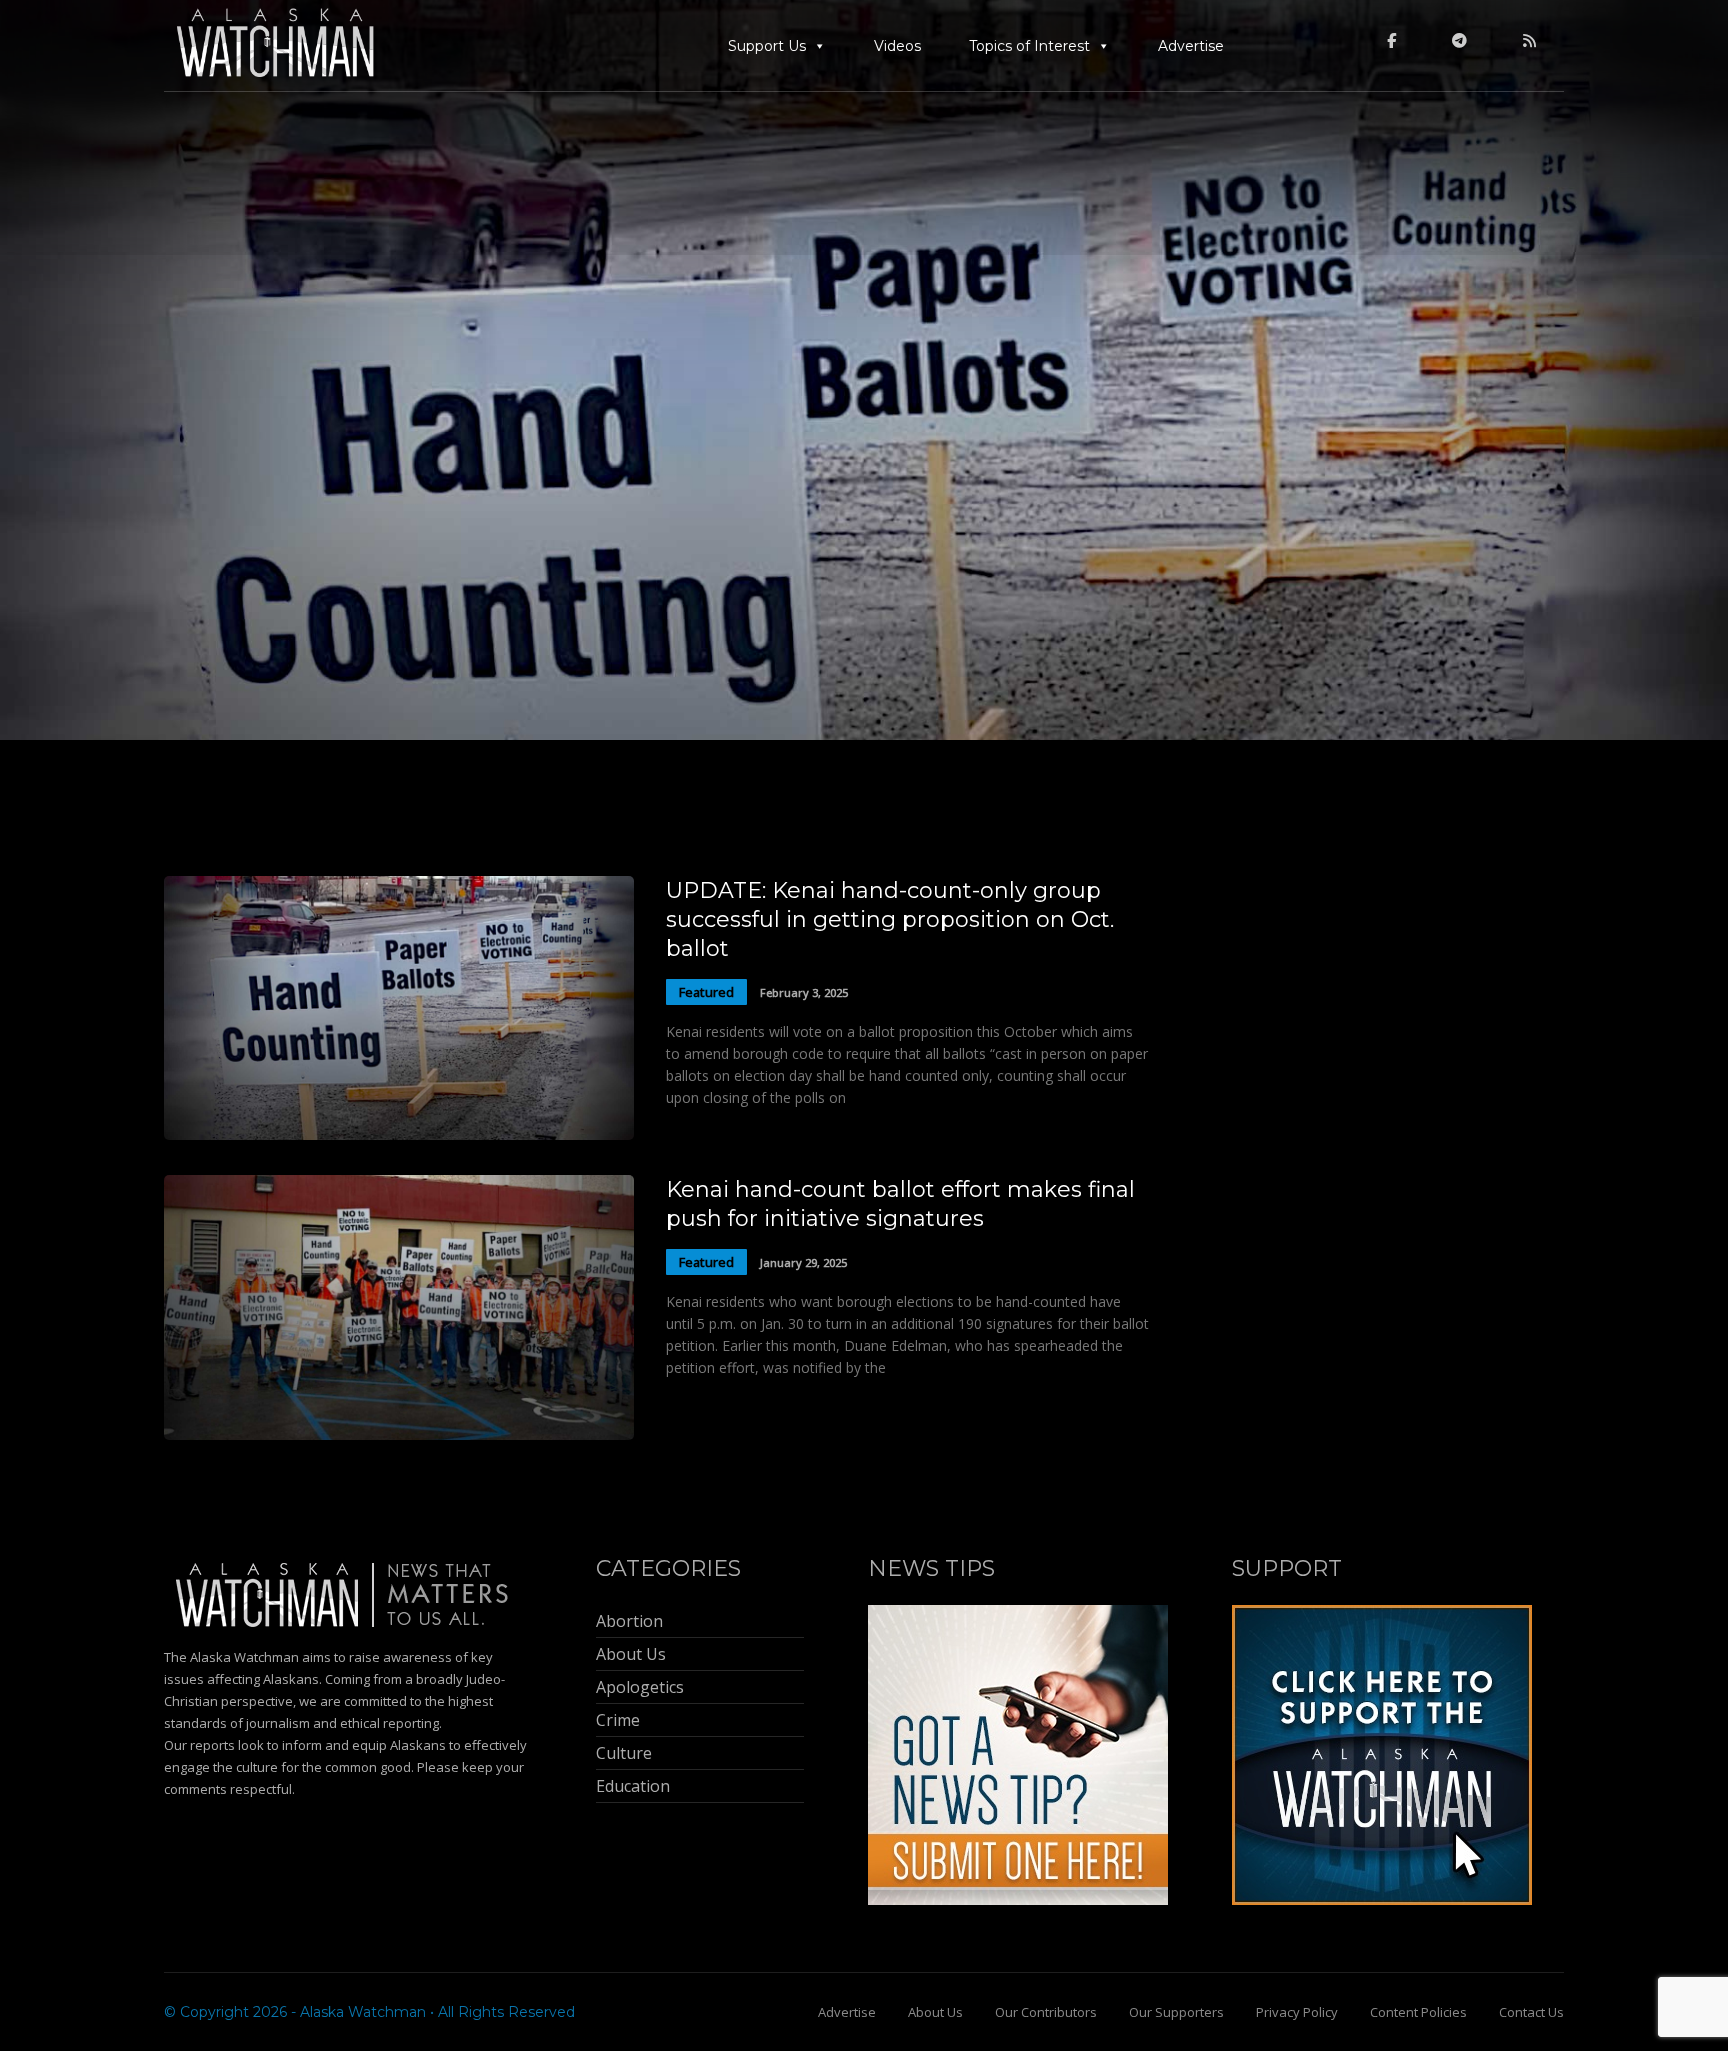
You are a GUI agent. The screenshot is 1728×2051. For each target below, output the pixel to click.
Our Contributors (1046, 2012)
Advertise (1191, 46)
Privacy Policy (1297, 2012)
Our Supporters (1176, 2012)
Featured (706, 992)
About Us (935, 2012)
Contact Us (1531, 2012)
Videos (897, 46)
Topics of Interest (1029, 46)
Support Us (767, 46)
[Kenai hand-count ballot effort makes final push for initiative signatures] (399, 1434)
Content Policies (1418, 2012)
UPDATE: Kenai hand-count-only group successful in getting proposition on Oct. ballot (890, 919)
